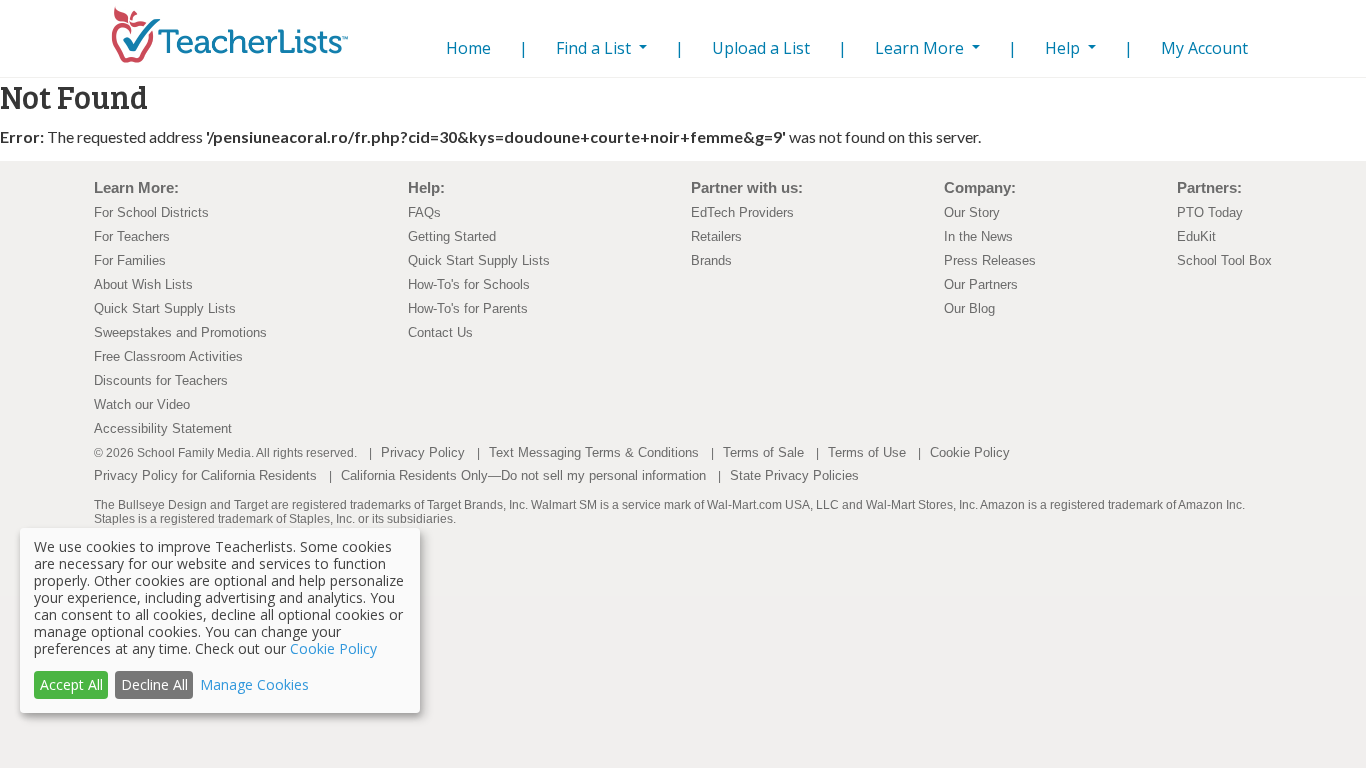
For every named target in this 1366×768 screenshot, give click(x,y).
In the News (978, 236)
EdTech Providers (742, 212)
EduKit (1196, 236)
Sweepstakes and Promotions (180, 332)
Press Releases (990, 260)
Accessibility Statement (163, 428)
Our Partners (981, 284)
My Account (1204, 48)
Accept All (71, 684)
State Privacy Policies (794, 475)
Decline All (154, 684)
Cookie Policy (970, 452)
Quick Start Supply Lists (165, 308)
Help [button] (1064, 48)
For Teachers (132, 236)
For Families (130, 260)
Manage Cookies (254, 684)
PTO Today (1210, 212)
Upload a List (761, 48)
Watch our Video (142, 404)
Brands (711, 260)
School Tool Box (1224, 260)
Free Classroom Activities (168, 356)
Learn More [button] (921, 48)
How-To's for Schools (469, 284)
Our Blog (969, 308)
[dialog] (220, 620)
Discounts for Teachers (161, 380)
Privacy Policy (423, 452)
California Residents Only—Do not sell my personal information (523, 475)
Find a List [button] (595, 48)
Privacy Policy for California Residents (205, 475)
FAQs (424, 212)
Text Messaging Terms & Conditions (594, 452)
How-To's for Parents (468, 308)
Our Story (972, 212)
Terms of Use (867, 452)
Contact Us (440, 332)
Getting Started (452, 236)
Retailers (716, 236)
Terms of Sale (763, 452)
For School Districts (151, 212)
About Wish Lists (143, 284)
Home (464, 47)
